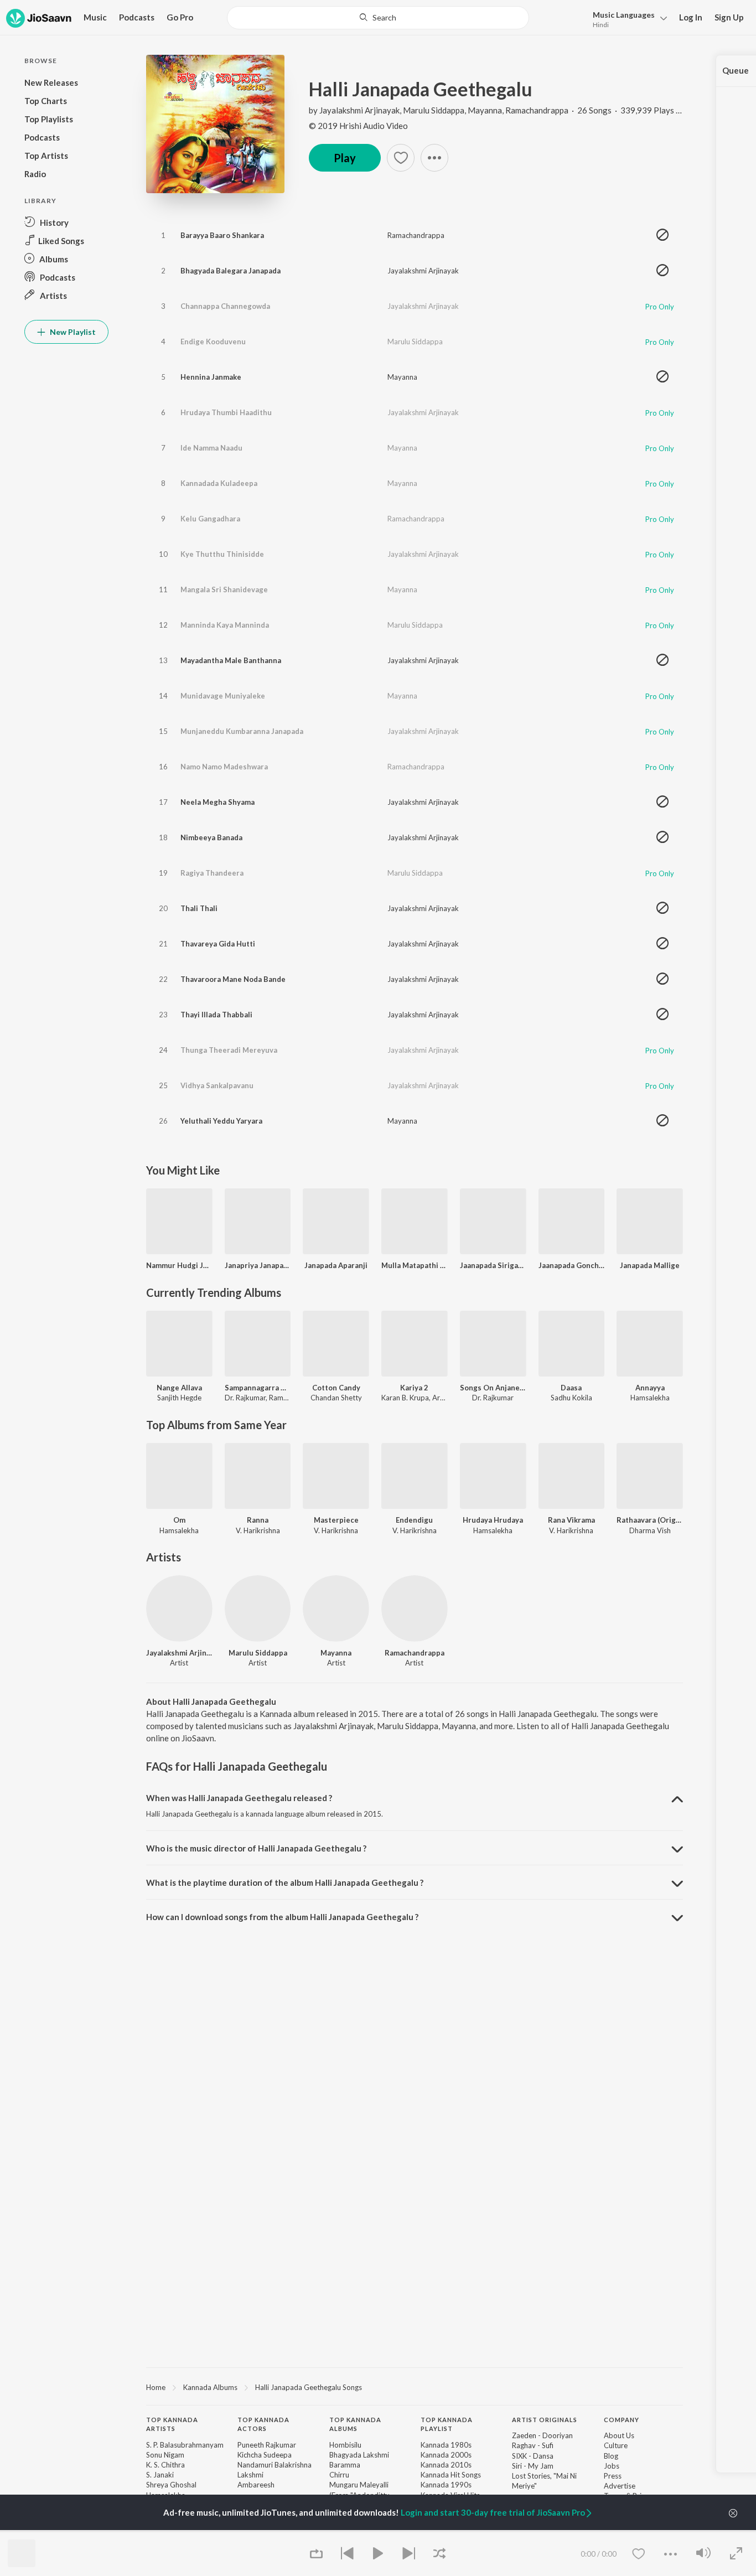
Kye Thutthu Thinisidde (222, 554)
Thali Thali (199, 908)
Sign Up (729, 17)
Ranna (258, 1520)
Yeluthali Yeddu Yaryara (221, 1121)
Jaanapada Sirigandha (493, 1265)
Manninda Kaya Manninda (225, 625)
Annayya (650, 1388)
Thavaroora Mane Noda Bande (233, 979)
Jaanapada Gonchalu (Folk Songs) (572, 1265)
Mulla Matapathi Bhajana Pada (415, 1265)
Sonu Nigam (165, 2455)
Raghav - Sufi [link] (533, 2445)
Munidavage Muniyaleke (223, 696)
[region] (415, 2387)
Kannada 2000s (446, 2455)
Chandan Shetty (336, 1398)
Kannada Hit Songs (451, 2475)
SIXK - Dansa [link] (533, 2456)
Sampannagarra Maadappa (258, 1388)
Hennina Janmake (211, 377)
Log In (691, 17)
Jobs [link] (612, 2466)
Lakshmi (250, 2475)
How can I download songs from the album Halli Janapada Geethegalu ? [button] (282, 1917)
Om (179, 1520)
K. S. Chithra (165, 2465)
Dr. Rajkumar (245, 1398)
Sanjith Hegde (179, 1398)
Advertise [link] (620, 2486)
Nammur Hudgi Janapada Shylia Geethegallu (179, 1265)
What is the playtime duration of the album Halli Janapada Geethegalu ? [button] (285, 1882)
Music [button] (95, 17)
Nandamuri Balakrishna (275, 2465)
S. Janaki (160, 2475)
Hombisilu (345, 2445)
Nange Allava (179, 1388)
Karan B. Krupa (405, 1398)
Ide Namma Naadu (211, 448)
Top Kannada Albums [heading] (355, 2424)
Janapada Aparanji (336, 1265)
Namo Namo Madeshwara (224, 767)
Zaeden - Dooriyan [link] (542, 2435)
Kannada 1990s (446, 2485)
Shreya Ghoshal (171, 2485)
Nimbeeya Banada (211, 837)
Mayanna (485, 110)
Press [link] (613, 2476)
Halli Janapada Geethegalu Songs (309, 2387)
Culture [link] (616, 2445)
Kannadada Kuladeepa (219, 483)
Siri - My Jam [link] (533, 2466)
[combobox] (378, 18)
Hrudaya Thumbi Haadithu (226, 412)
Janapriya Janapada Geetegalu (258, 1265)
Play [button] (345, 158)
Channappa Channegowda (225, 306)
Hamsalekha (650, 1398)
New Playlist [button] (72, 332)
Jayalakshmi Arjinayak (359, 110)
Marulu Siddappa (434, 110)
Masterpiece (336, 1520)
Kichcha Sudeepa (265, 2455)
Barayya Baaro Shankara (222, 235)
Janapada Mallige (650, 1265)
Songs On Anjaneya (493, 1388)
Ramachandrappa (537, 110)
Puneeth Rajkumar (267, 2445)
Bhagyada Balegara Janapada (231, 271)
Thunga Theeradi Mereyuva (229, 1050)
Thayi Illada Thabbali (216, 1015)
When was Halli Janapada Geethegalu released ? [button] (239, 1798)
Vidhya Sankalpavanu (217, 1085)
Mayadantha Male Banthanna (231, 660)
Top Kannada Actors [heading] (263, 2424)
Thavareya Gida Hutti (218, 944)
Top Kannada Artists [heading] (172, 2424)
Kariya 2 (414, 1388)
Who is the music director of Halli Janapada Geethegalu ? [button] (256, 1848)
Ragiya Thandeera (212, 873)
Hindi (601, 25)
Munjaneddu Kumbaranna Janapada (242, 731)
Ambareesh (256, 2485)
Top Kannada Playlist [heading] (447, 2424)
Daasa (571, 1388)
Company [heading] (622, 2420)
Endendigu (414, 1520)
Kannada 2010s (446, 2465)
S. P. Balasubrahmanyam (185, 2445)
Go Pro (180, 17)
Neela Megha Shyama (218, 802)
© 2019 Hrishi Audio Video (358, 126)
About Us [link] (619, 2435)
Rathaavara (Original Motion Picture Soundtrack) (650, 1520)
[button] (627, 19)
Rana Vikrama (571, 1520)
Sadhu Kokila (571, 1398)
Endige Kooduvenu (213, 342)
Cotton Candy (336, 1388)
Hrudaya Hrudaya (493, 1520)
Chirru (339, 2475)
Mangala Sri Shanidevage (224, 589)
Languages (624, 15)
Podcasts (137, 17)
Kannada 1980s (446, 2445)
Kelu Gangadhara (210, 519)
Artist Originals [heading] (545, 2420)
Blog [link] (611, 2456)
